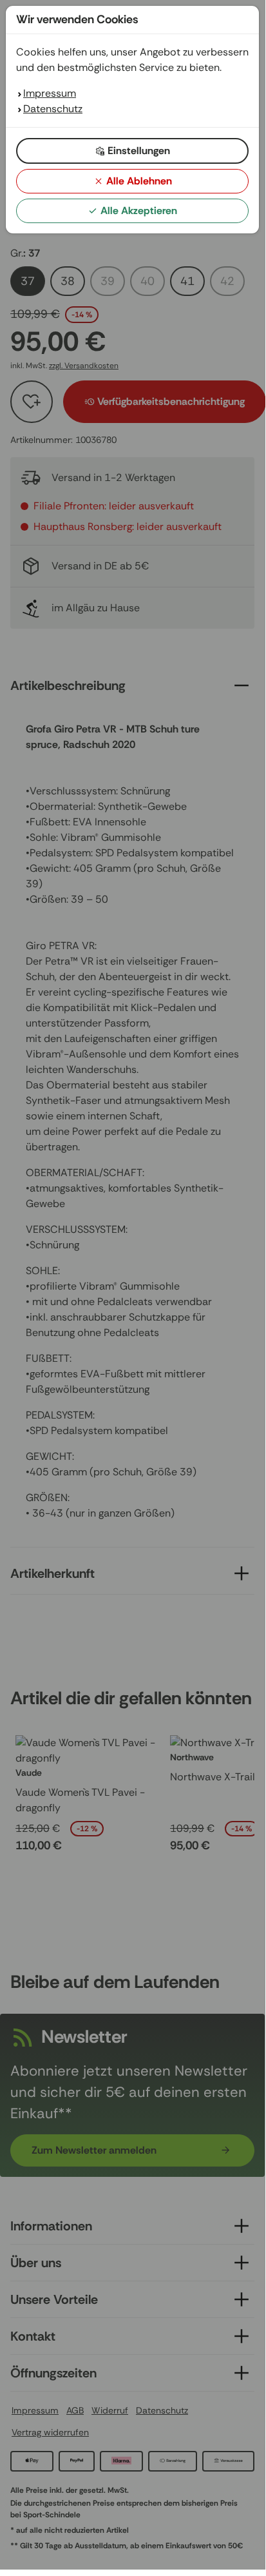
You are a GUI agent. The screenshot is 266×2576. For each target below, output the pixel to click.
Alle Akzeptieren (139, 211)
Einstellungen (139, 151)
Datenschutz (53, 109)
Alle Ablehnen (139, 181)
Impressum (50, 93)
